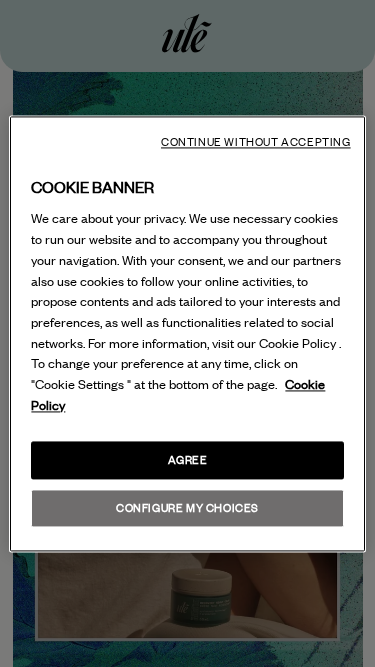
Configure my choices (187, 507)
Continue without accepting (256, 142)
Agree (188, 459)
